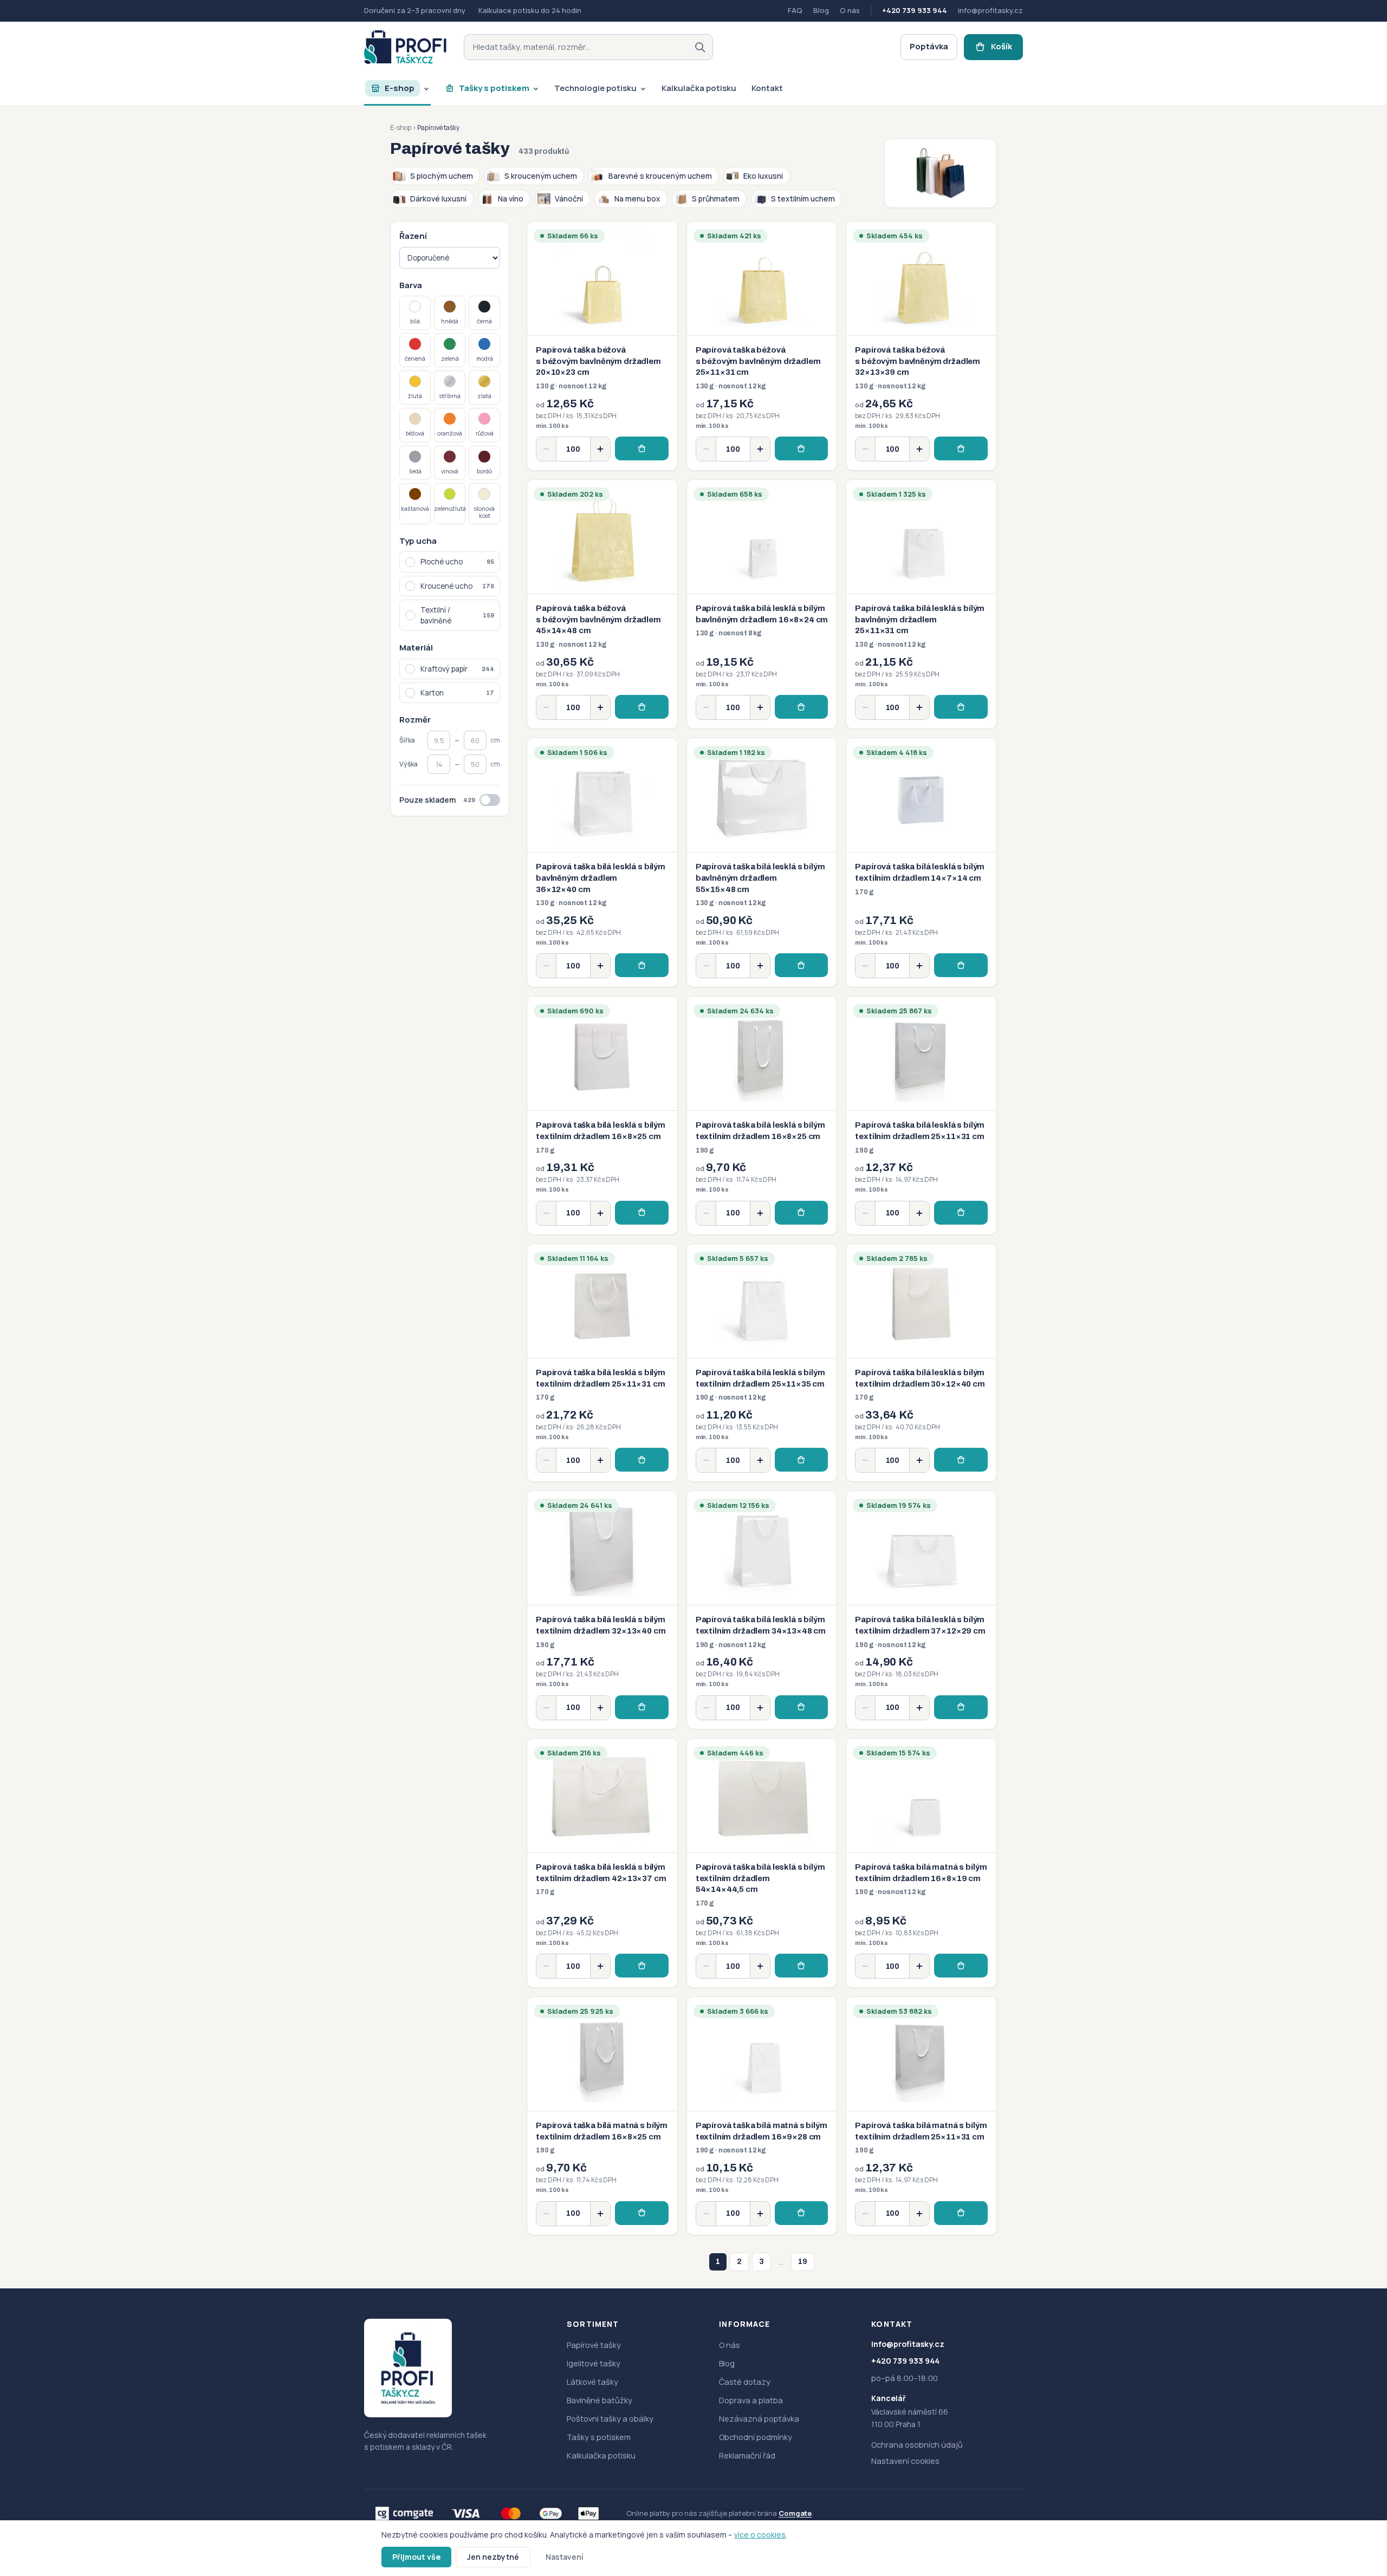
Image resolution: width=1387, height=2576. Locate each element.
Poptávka (929, 46)
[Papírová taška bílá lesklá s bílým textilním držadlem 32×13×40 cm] (602, 1610)
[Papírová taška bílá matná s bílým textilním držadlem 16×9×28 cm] (762, 2116)
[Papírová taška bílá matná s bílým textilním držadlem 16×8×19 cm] (921, 1863)
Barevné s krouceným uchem (660, 176)
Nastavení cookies (905, 2461)
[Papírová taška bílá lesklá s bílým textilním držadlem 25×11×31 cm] (921, 1115)
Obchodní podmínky (756, 2437)
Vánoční (569, 199)
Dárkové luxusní (438, 199)
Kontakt (892, 2324)
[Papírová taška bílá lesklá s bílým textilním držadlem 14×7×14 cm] (921, 863)
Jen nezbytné (493, 2557)
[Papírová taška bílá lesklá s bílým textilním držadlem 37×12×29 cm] (921, 1610)
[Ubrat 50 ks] (546, 449)
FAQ (795, 10)
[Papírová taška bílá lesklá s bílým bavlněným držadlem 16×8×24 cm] (762, 604)
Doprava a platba (751, 2400)
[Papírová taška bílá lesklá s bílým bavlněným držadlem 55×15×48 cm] (762, 863)
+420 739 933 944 (915, 10)
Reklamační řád (747, 2455)
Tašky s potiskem (599, 2437)
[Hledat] (700, 47)
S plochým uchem (442, 176)
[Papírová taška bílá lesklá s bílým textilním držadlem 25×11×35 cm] (762, 1363)
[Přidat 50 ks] (600, 449)
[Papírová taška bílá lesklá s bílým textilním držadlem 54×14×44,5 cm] (762, 1863)
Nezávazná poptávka (759, 2419)
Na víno (511, 199)
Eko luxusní (763, 176)
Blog (821, 10)
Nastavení (565, 2557)
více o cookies (760, 2535)
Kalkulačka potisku (601, 2455)
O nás (850, 10)
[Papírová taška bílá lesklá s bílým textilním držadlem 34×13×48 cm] (762, 1610)
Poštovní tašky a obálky (610, 2419)
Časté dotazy (745, 2382)
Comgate (795, 2513)
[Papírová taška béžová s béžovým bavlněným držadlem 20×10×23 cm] (602, 346)
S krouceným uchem (541, 176)
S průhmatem (716, 199)
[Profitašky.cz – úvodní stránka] (405, 47)
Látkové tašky (592, 2382)
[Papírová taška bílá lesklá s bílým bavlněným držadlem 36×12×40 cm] (602, 863)
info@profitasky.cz (990, 10)
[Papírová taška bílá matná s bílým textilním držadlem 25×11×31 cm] (921, 2116)
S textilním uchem (803, 199)
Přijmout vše (416, 2557)
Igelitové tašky (594, 2363)
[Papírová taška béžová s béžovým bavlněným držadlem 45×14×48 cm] (602, 604)
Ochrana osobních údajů (917, 2445)
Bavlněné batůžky (599, 2400)
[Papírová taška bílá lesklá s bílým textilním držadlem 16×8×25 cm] (602, 1115)
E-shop (401, 128)
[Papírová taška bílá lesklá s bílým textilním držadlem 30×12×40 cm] (921, 1363)
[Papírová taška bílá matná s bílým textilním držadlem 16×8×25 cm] (602, 2116)
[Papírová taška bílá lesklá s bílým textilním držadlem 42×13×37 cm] (602, 1863)
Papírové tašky (594, 2345)
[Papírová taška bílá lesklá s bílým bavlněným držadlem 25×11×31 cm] (921, 604)
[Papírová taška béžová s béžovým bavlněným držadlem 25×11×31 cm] (762, 346)
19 (803, 2262)
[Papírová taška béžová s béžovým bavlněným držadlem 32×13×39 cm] (921, 346)
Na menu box (637, 199)
